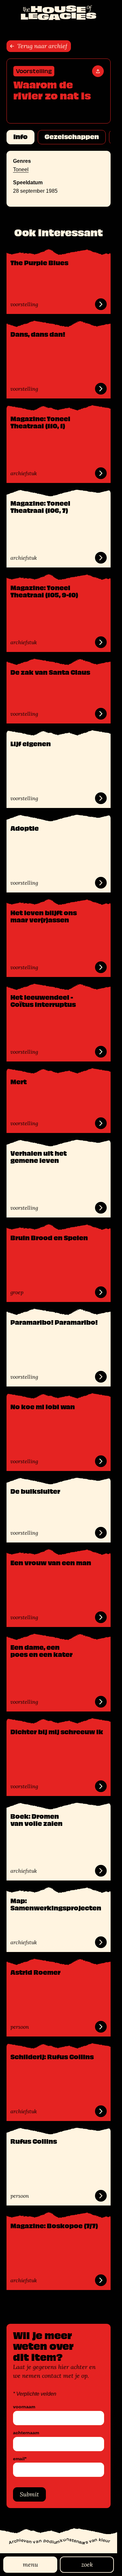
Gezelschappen (72, 137)
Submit (29, 2494)
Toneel (21, 169)
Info (20, 137)
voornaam (24, 2407)
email (20, 2459)
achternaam (26, 2433)
